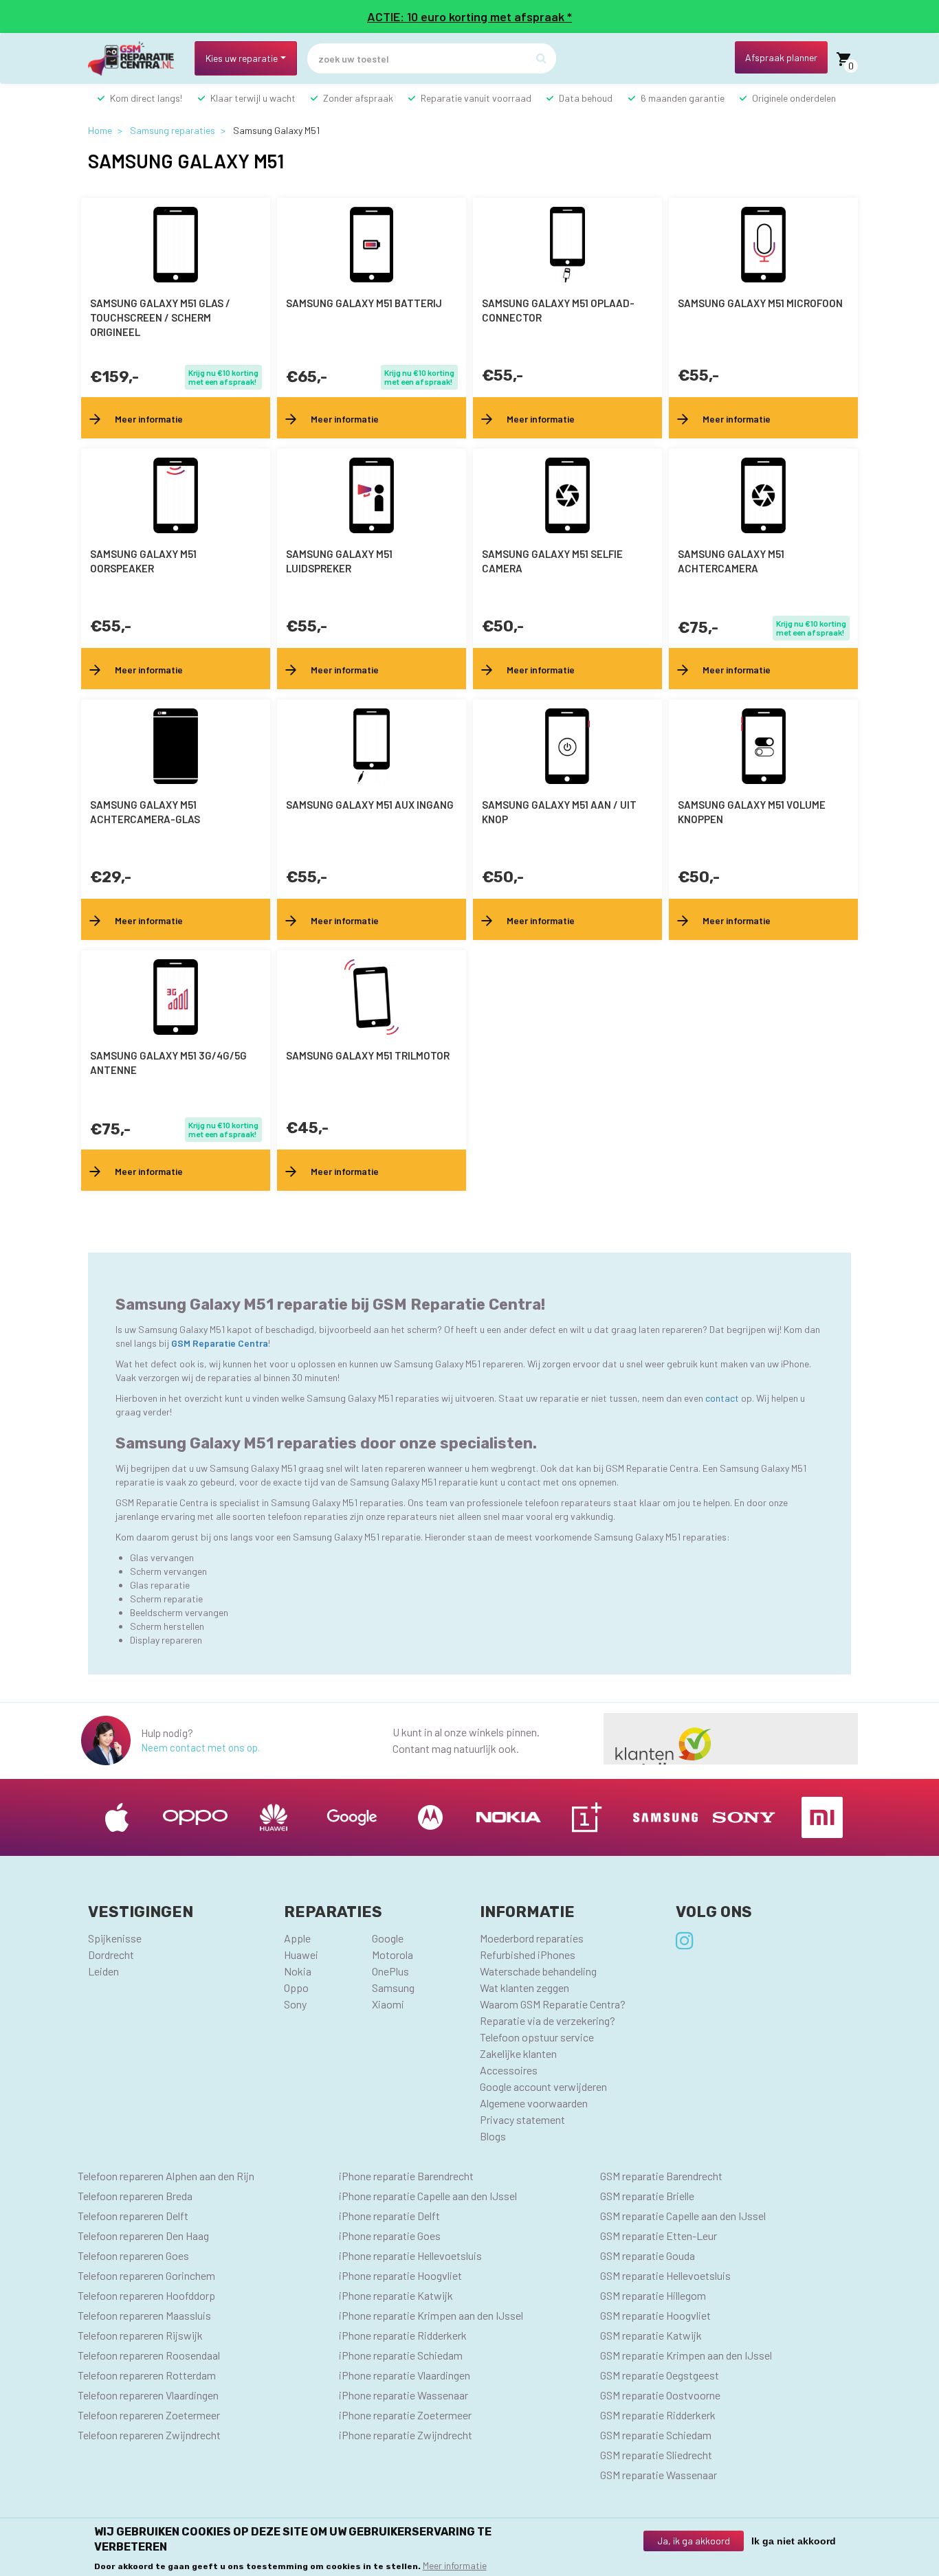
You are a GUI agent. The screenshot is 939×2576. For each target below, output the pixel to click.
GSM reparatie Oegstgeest (660, 2375)
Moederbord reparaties (532, 1938)
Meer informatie (455, 2565)
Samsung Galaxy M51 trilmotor (368, 1055)
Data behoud (586, 98)
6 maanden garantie (683, 98)
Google (388, 1938)
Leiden (103, 1971)
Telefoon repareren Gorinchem (146, 2275)
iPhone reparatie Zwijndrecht (406, 2435)
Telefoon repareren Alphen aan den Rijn (166, 2176)
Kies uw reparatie (242, 58)
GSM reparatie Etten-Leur (659, 2236)
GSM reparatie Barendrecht (661, 2176)
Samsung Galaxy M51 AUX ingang (370, 805)
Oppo (296, 1987)
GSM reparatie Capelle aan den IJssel (683, 2216)
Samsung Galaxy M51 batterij (364, 303)
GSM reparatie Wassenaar (659, 2475)
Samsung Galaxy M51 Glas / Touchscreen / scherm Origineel (160, 317)
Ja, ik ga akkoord (694, 2541)
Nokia (298, 1971)
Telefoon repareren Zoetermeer (149, 2415)
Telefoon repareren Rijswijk (140, 2335)
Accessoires (509, 2070)
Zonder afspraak (358, 98)
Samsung (393, 1987)
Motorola (393, 1955)
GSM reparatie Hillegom (653, 2295)
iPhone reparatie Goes (390, 2236)
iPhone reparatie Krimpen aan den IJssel (431, 2315)
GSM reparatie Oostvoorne (660, 2395)
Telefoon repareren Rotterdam (147, 2375)
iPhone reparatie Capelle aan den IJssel (428, 2196)
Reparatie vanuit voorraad (476, 98)
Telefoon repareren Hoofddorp (146, 2295)
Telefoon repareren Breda (135, 2196)
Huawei (301, 1955)
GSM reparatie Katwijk (651, 2335)
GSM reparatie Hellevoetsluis (665, 2275)
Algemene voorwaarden (534, 2103)
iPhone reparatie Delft (389, 2216)
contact (723, 1398)
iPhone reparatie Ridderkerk (403, 2335)
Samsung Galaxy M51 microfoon (760, 303)
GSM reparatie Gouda (648, 2255)
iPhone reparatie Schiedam (401, 2355)
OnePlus (390, 1971)
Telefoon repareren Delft (133, 2216)
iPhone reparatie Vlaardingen (405, 2375)
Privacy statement (522, 2119)
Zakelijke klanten (518, 2053)
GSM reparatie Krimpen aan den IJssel (686, 2355)
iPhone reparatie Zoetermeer (405, 2415)
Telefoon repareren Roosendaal (149, 2355)
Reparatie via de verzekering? (548, 2020)
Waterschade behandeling (538, 1971)
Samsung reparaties (173, 130)
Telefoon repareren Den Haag (143, 2236)
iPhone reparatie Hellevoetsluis (410, 2255)
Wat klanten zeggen (524, 1987)
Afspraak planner (781, 57)
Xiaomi (388, 2004)
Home (100, 130)
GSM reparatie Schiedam (656, 2435)
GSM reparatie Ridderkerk (658, 2415)
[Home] (136, 59)
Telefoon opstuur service (537, 2037)
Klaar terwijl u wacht (253, 98)
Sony (295, 2004)
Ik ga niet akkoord (794, 2541)
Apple (297, 1938)
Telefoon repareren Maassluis (144, 2315)
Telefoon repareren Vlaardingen (148, 2395)
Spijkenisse (115, 1938)
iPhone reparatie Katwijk (396, 2295)
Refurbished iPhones (528, 1955)
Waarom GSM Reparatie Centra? (553, 2004)
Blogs (493, 2136)
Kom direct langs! (146, 98)
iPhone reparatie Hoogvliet (400, 2275)
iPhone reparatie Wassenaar (404, 2395)
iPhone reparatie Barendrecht (406, 2176)
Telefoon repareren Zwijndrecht (149, 2435)
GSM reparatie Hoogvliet (655, 2315)
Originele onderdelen (794, 98)
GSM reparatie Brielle (647, 2196)
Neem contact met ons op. (200, 1747)
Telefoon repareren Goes (133, 2255)
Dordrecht (111, 1955)
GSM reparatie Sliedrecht (656, 2455)
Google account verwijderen (543, 2086)
